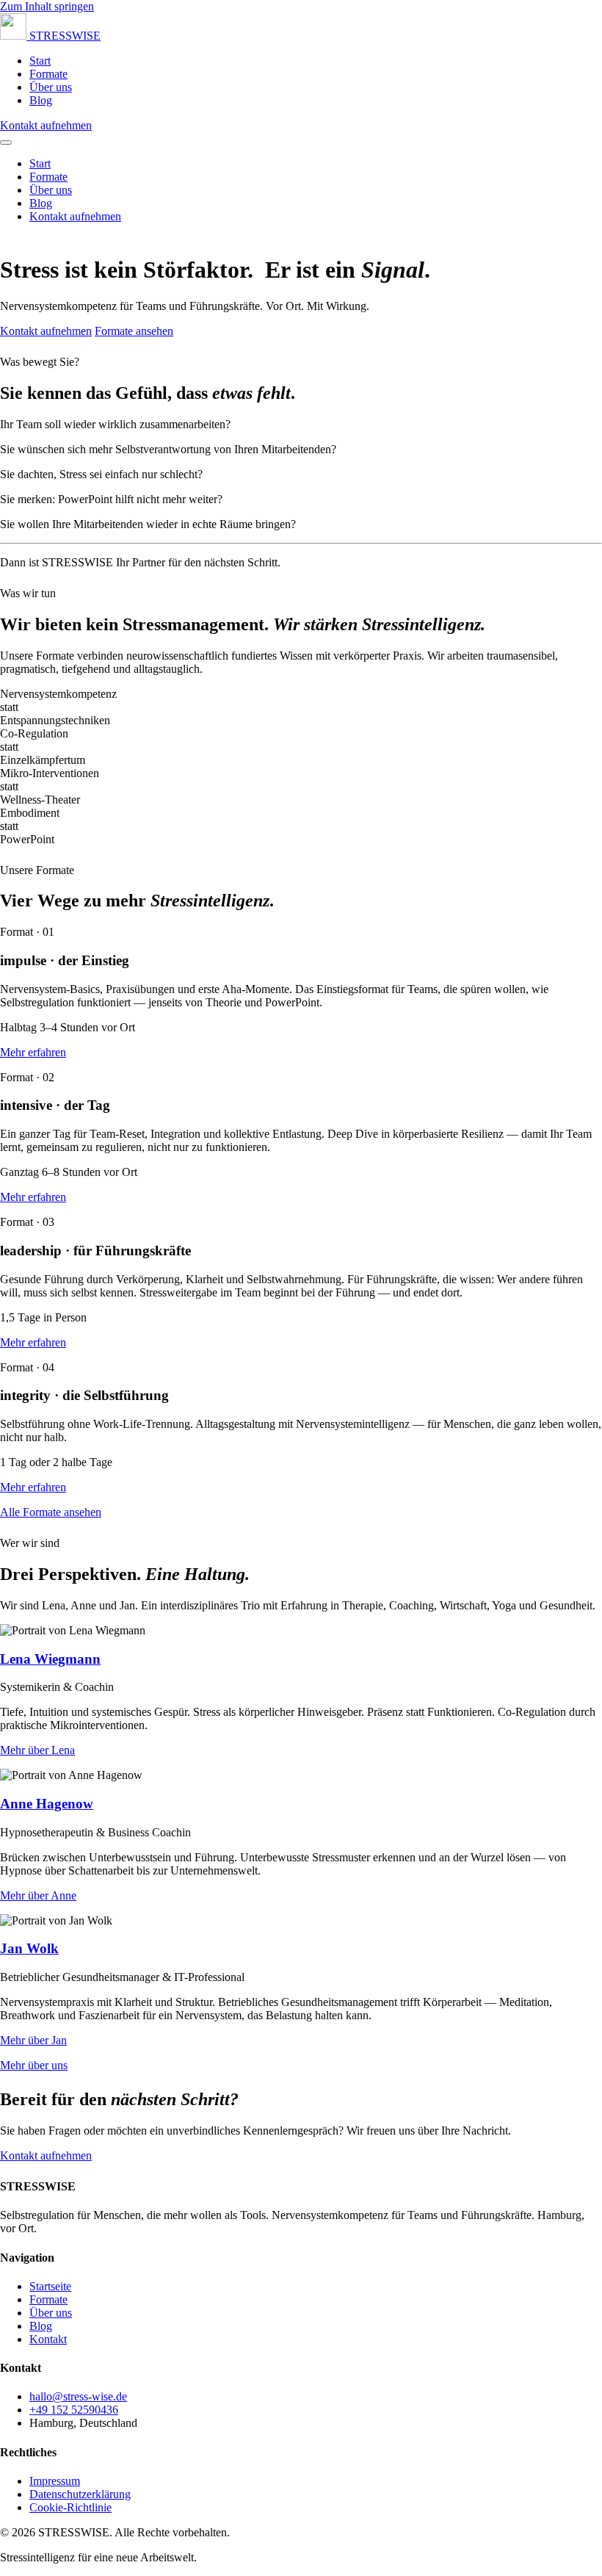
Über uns (51, 87)
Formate (48, 74)
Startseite (50, 2286)
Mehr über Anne (38, 1895)
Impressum (55, 2481)
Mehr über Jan (33, 2040)
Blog (41, 100)
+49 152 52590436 (74, 2410)
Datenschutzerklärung (80, 2494)
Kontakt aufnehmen (46, 125)
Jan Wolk (29, 1948)
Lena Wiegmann (50, 1659)
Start (40, 61)
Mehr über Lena (37, 1750)
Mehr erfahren (33, 1052)
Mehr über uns (34, 2065)
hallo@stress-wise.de (78, 2396)
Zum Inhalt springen (47, 6)
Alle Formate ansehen (51, 1512)
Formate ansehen (134, 331)
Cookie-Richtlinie (70, 2507)
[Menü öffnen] (6, 142)
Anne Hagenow (47, 1804)
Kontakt (48, 2339)
